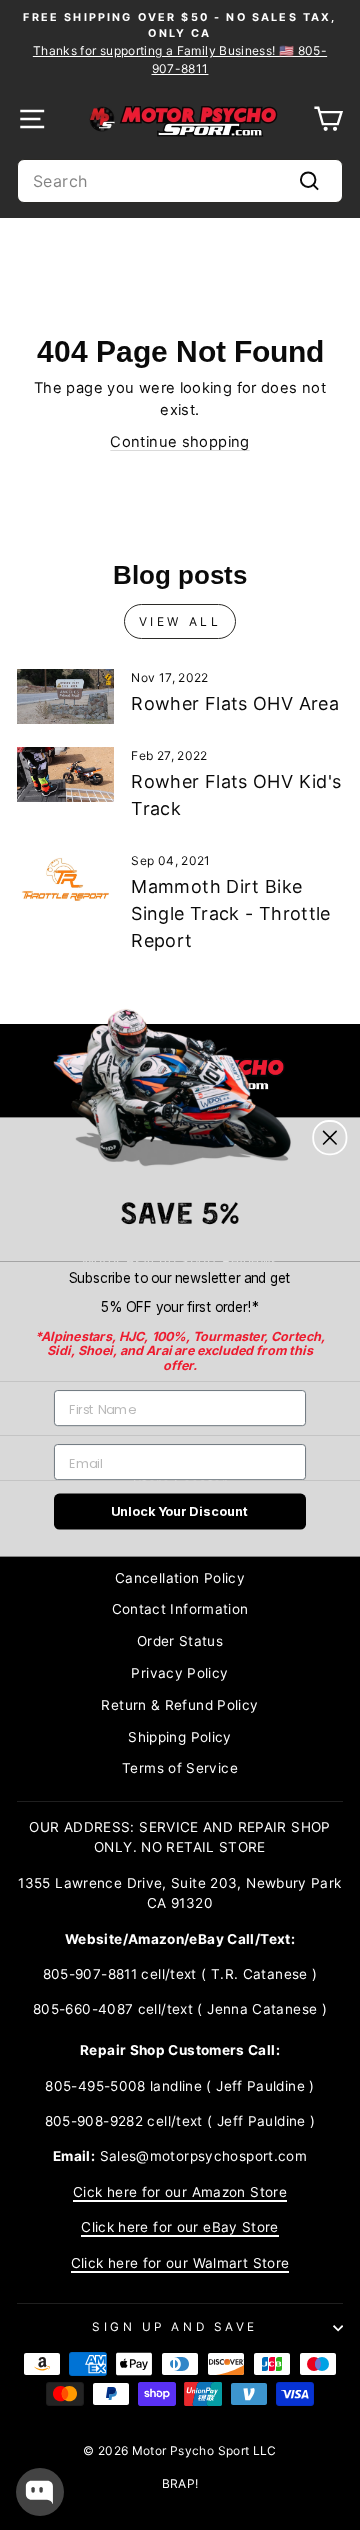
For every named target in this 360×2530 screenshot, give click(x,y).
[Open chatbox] (40, 2492)
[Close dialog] (329, 1138)
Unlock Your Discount (180, 1511)
